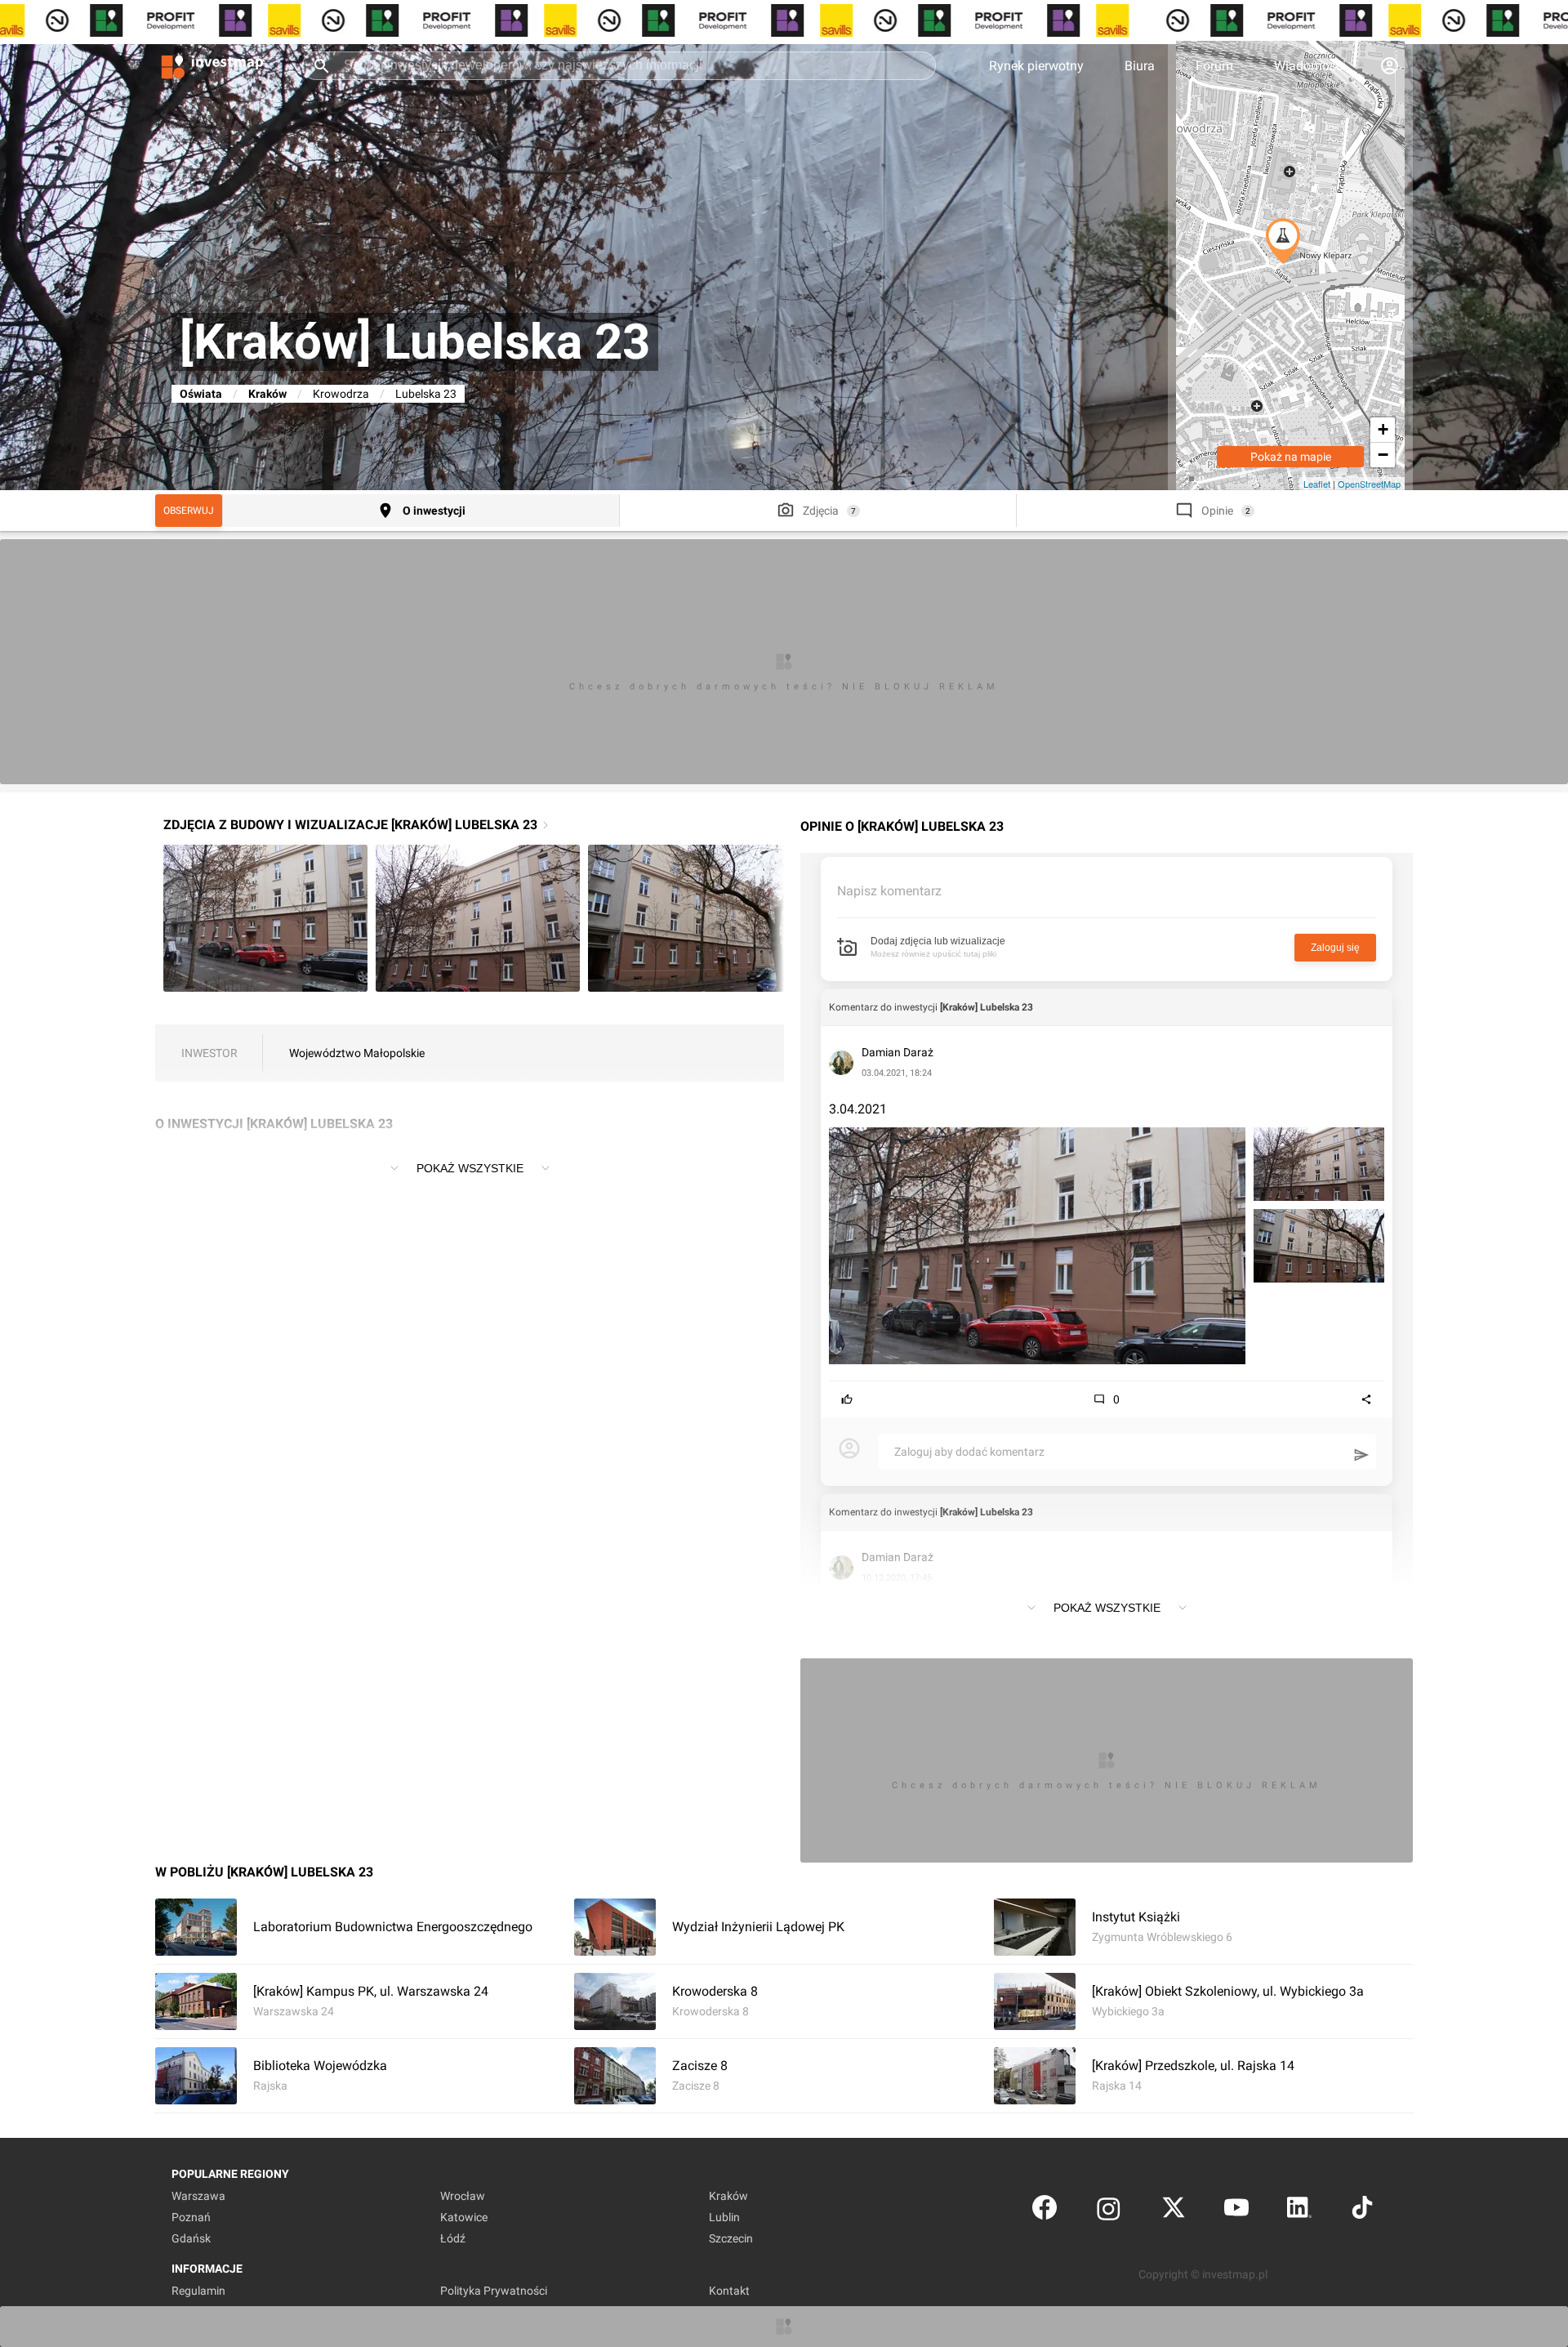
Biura (1140, 66)
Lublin (724, 2217)
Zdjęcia (821, 511)
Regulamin (198, 2291)
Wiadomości (1310, 66)
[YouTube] (1236, 2211)
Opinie (1217, 511)
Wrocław (463, 2196)
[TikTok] (1362, 2211)
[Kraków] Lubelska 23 (987, 1007)
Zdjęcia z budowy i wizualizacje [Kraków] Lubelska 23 (350, 825)
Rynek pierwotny (1036, 66)
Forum (1214, 66)
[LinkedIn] (1299, 2211)
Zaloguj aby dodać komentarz (969, 1452)
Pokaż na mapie (1291, 457)
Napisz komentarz (889, 891)
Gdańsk (191, 2238)
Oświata (201, 394)
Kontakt (729, 2291)
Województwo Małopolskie (357, 1053)
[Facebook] (1045, 2211)
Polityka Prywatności (494, 2291)
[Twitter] (1174, 2211)
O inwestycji (434, 511)
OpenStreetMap (1369, 484)
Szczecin (731, 2238)
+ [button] (1383, 429)
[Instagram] (1109, 2211)
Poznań (191, 2217)
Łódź (453, 2238)
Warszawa (198, 2196)
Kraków (267, 394)
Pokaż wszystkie (470, 1168)
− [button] (1383, 455)
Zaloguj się (1335, 948)
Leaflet (1317, 484)
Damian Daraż (898, 1052)
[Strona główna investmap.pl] (212, 65)
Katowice (464, 2217)
